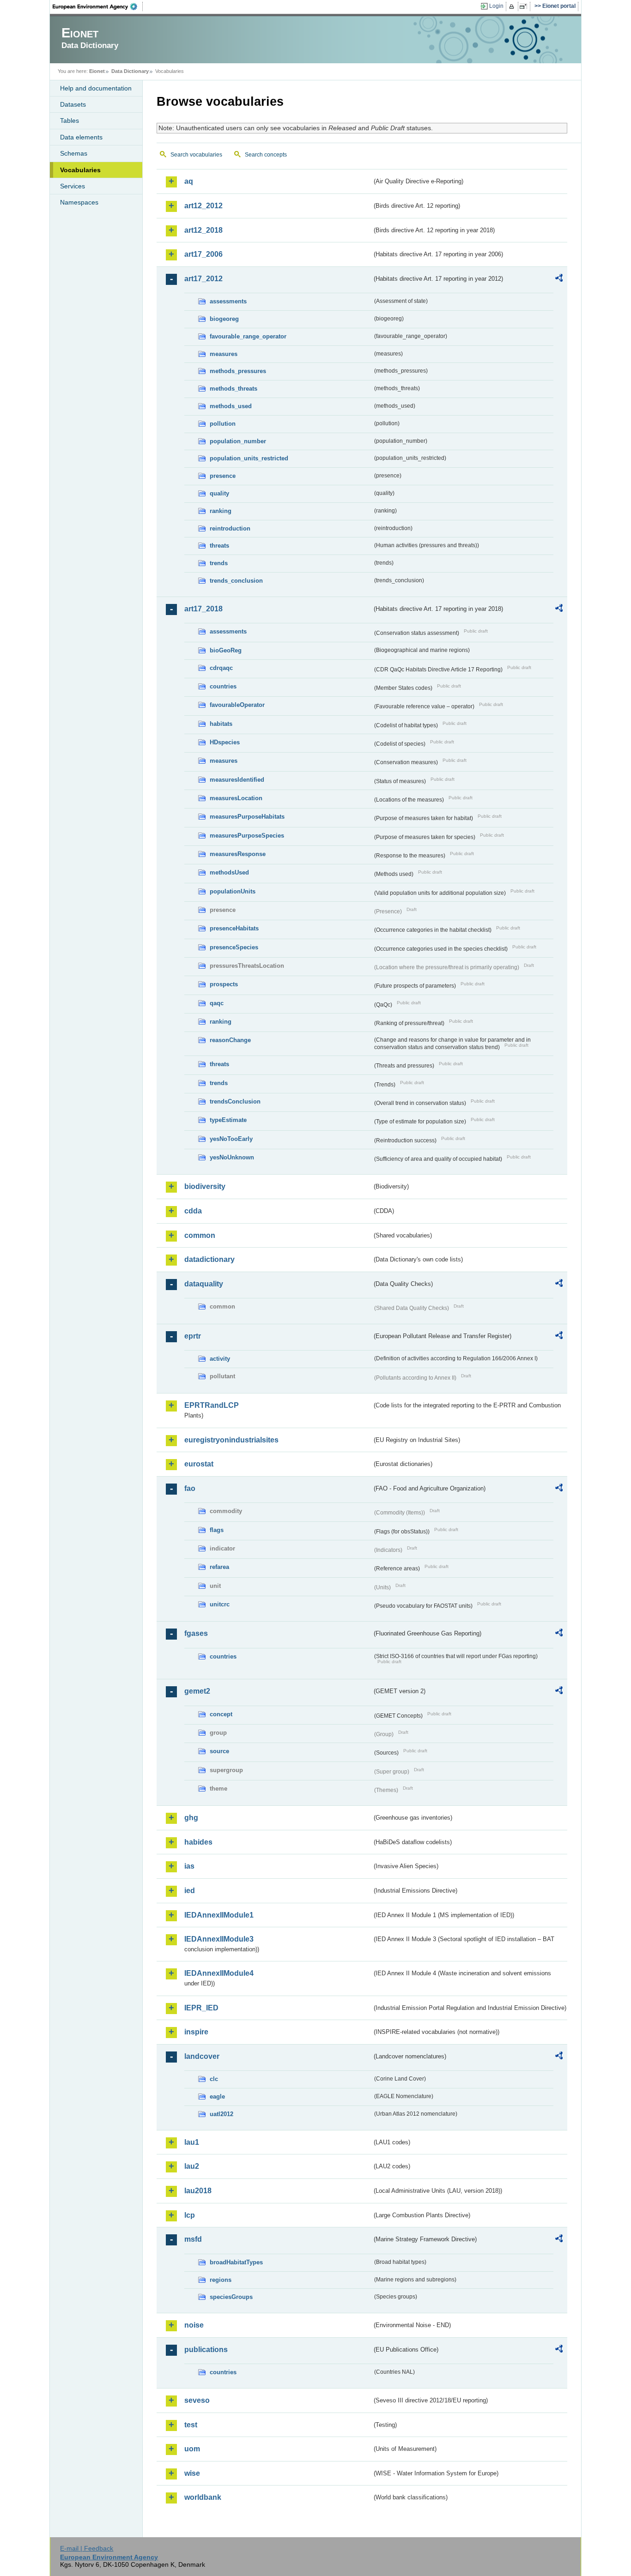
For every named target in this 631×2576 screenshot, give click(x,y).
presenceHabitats (234, 928)
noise (194, 2325)
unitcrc (220, 1604)
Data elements (81, 137)
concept (221, 1714)
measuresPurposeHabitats (247, 817)
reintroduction (230, 528)
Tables (70, 121)
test (191, 2425)
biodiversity (205, 1186)
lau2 (192, 2166)
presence (223, 476)
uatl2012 (221, 2114)
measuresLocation (236, 798)
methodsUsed (229, 872)
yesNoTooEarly (231, 1139)
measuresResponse (238, 854)
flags (217, 1530)
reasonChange (230, 1040)
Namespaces (79, 202)
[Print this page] (513, 6)
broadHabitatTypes (236, 2262)
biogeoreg (224, 319)
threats (219, 546)
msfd (193, 2239)
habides (198, 1842)
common (200, 1235)
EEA (98, 6)
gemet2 (197, 1691)
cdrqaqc (221, 668)
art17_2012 (203, 279)
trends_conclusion (236, 581)
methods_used (231, 406)
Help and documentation (96, 88)
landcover (202, 2056)
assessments (228, 301)
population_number (238, 441)
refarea (219, 1567)
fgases (196, 1633)
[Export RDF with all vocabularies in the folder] (559, 279)
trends (219, 563)
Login (496, 6)
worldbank (203, 2497)
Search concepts (266, 155)
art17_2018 (203, 609)
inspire (196, 2032)
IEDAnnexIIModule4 (219, 1973)
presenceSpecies (234, 947)
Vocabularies (80, 170)
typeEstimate (228, 1120)
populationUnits (233, 891)
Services (73, 186)
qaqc (217, 1003)
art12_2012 (203, 206)
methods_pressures (238, 371)
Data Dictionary (130, 71)
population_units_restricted (249, 458)
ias (189, 1866)
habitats (221, 724)
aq (189, 181)
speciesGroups (231, 2297)
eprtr (193, 1336)
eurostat (199, 1464)
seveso (197, 2400)
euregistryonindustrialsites (231, 1440)
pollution (223, 424)
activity (220, 1359)
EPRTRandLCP (212, 1405)
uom (192, 2449)
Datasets (73, 104)
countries (223, 686)
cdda (193, 1211)
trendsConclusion (235, 1101)
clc (214, 2079)
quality (219, 493)
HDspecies (225, 742)
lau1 (192, 2142)
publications (206, 2350)
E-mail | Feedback (87, 2548)
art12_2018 (203, 230)
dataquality (204, 1284)
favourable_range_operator (248, 336)
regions (221, 2280)
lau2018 (198, 2191)
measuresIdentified (237, 780)
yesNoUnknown (232, 1157)
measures (224, 354)
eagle (217, 2096)
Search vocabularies (196, 155)
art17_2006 (203, 254)
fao (190, 1488)
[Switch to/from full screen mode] (525, 6)
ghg (191, 1818)
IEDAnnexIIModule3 (219, 1939)
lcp (190, 2215)
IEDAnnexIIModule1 (219, 1915)
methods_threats (234, 389)
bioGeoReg (226, 650)
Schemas (74, 153)
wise (192, 2473)
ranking (221, 511)
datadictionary (209, 1259)
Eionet (97, 71)
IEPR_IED (201, 2008)
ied (190, 1891)
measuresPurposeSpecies (247, 836)
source (219, 1751)
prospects (224, 984)
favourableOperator (237, 705)
